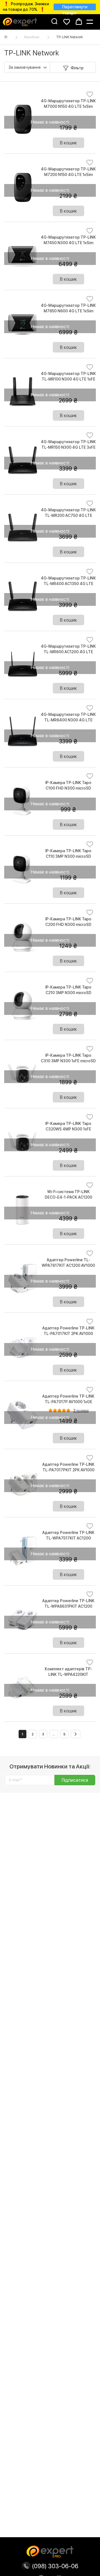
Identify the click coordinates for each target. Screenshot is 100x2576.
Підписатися (75, 1780)
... (54, 1734)
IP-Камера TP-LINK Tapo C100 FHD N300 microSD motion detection (68, 788)
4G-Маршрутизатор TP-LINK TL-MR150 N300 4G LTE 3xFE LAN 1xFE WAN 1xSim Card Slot (68, 447)
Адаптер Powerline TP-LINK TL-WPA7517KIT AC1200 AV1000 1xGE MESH (68, 1538)
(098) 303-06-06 (54, 2566)
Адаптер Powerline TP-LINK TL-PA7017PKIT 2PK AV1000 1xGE (68, 1470)
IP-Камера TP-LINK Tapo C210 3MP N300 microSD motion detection (68, 993)
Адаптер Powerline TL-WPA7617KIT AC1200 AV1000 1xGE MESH (68, 1265)
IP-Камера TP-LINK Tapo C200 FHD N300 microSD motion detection (68, 925)
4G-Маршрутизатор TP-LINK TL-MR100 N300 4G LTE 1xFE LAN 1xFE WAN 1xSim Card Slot (68, 379)
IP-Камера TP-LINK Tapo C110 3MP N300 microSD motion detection (68, 856)
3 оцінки (81, 1411)
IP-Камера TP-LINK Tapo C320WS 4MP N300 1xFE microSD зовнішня (68, 1129)
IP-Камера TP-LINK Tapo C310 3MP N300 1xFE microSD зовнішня (68, 1061)
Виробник (32, 37)
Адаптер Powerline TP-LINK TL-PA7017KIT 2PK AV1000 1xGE (68, 1334)
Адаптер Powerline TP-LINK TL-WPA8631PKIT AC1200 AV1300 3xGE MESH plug (68, 1606)
